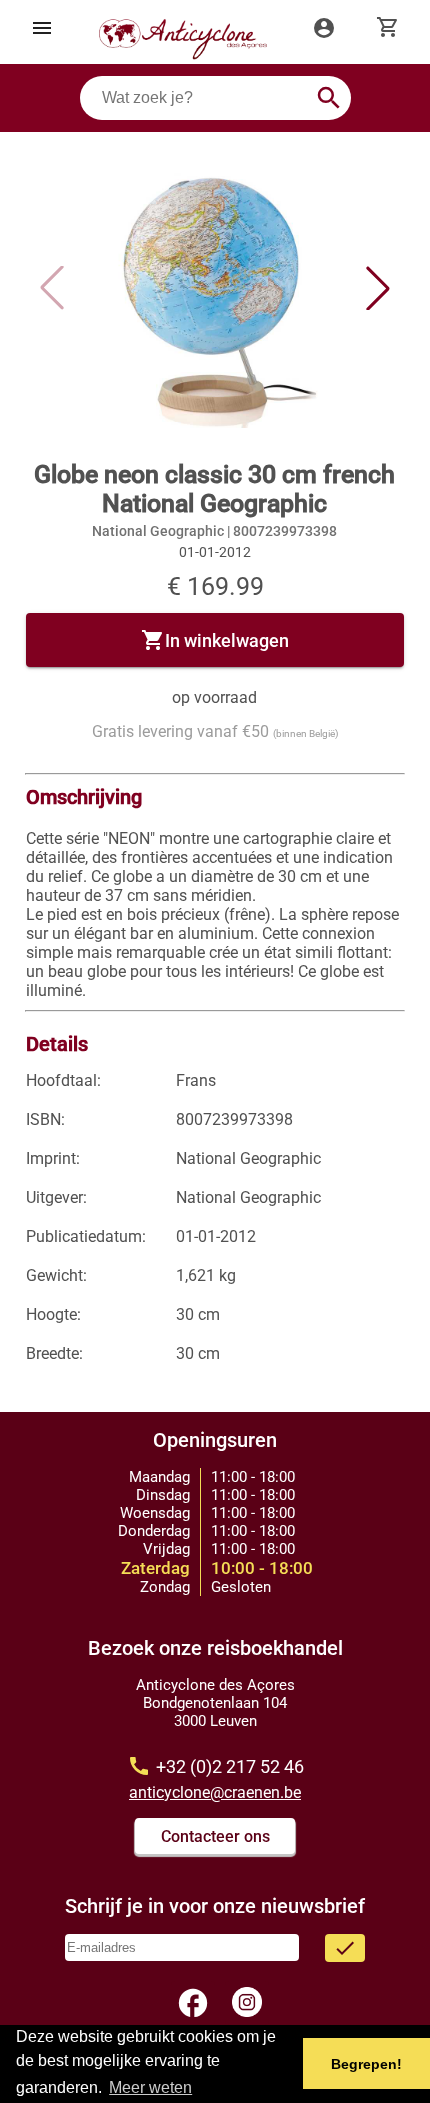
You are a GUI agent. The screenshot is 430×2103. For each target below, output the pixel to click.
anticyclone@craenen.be (215, 1792)
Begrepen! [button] (366, 2064)
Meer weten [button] (150, 2087)
